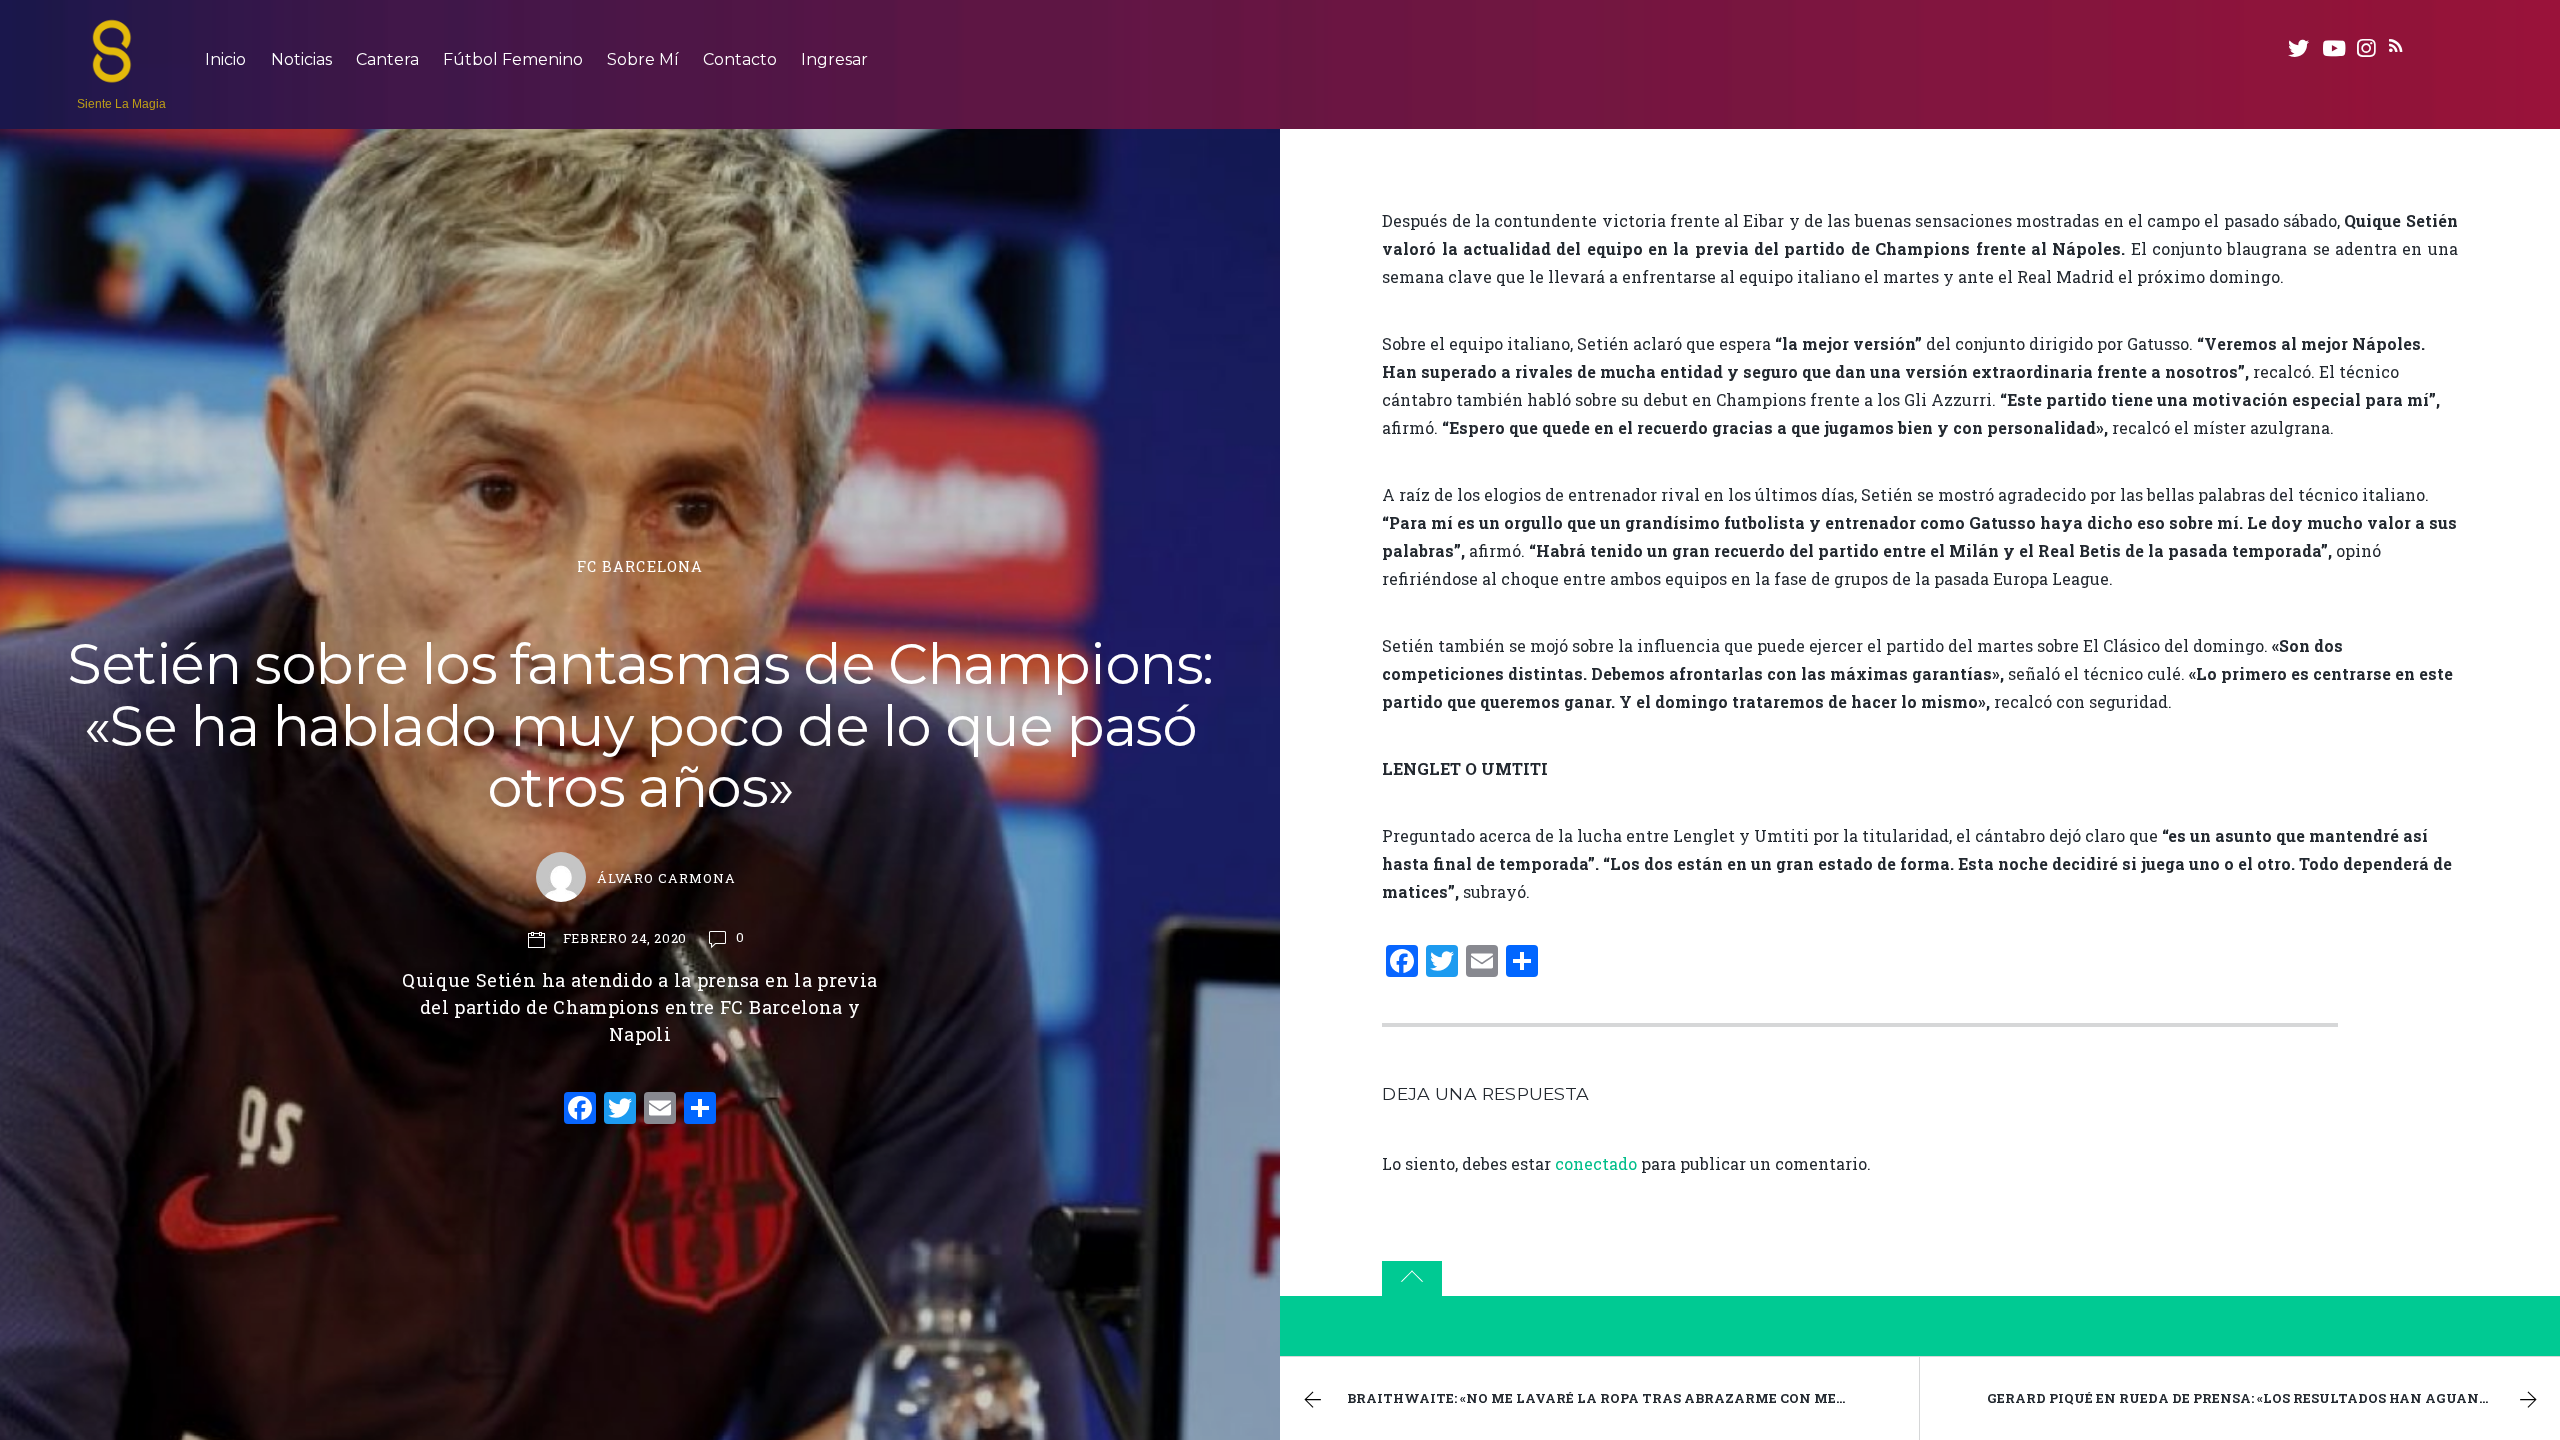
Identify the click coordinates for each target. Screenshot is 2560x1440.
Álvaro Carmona (666, 878)
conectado (1596, 1163)
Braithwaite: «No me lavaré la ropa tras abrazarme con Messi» (1605, 1398)
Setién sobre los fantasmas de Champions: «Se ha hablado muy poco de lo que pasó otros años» (640, 725)
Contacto (740, 59)
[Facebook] (580, 1110)
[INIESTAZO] (112, 73)
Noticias (301, 59)
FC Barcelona (640, 566)
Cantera (387, 59)
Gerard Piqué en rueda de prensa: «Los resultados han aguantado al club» (2273, 1398)
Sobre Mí (643, 59)
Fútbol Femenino (513, 59)
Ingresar (834, 59)
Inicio (225, 59)
